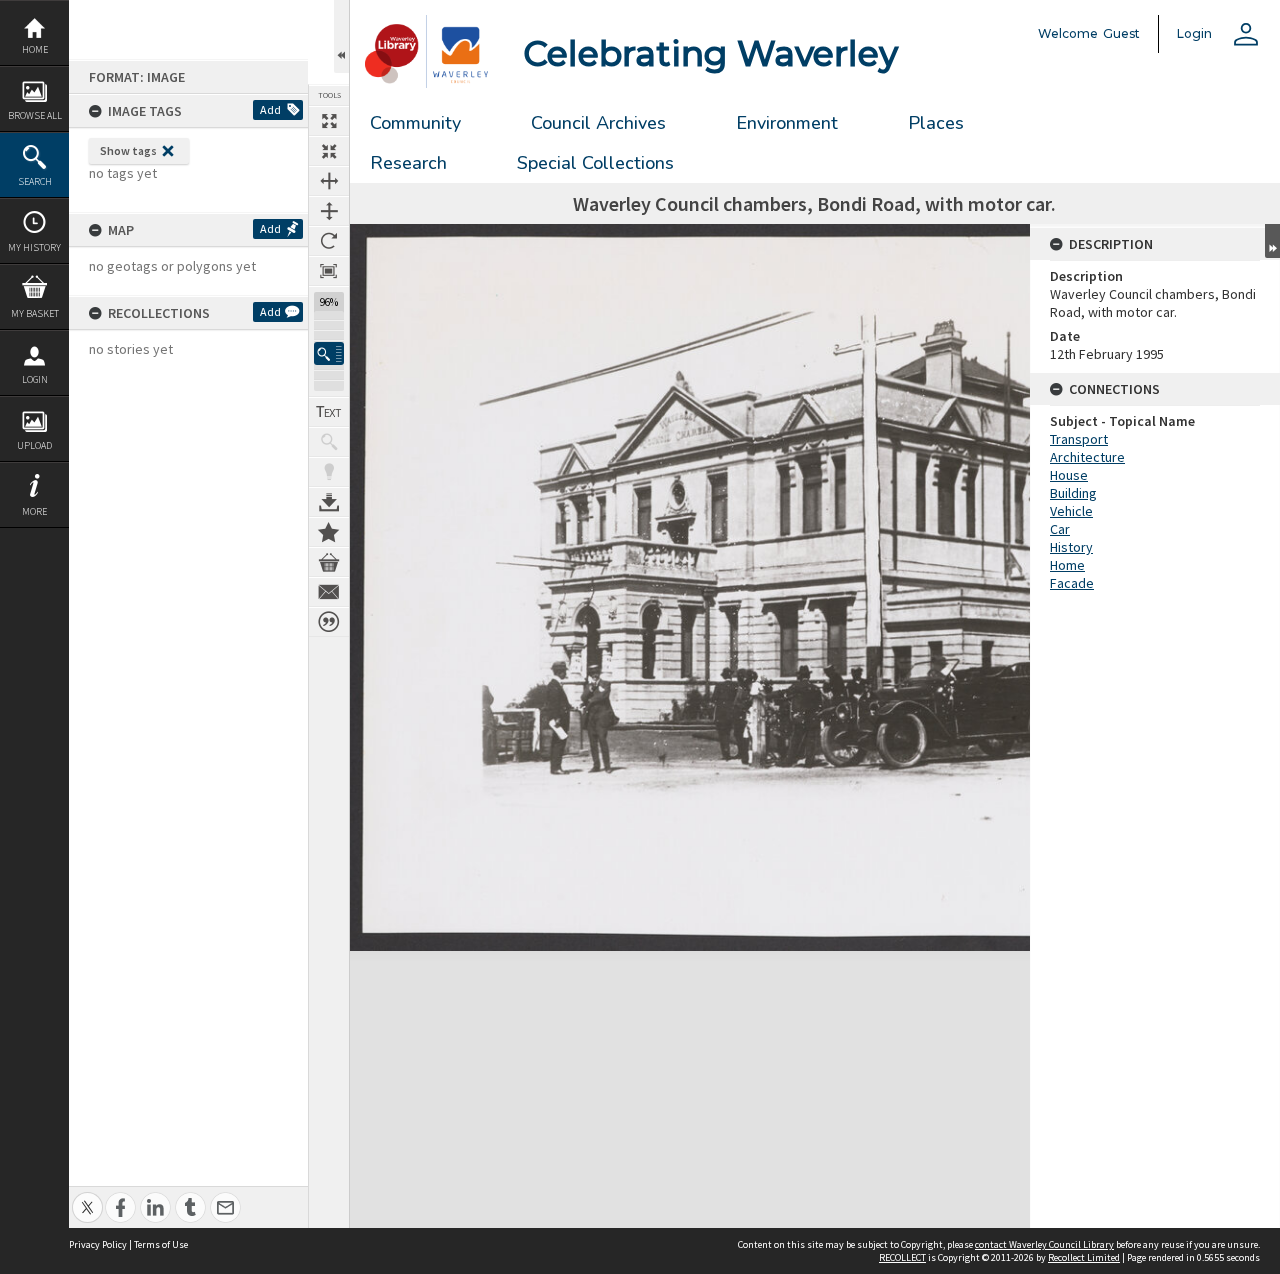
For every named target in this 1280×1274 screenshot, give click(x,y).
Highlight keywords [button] (329, 472)
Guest (1121, 33)
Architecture (1087, 457)
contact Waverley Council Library (1044, 1244)
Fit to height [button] (329, 211)
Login (35, 379)
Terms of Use (161, 1244)
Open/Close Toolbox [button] (341, 36)
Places (936, 123)
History (1071, 547)
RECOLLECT (902, 1257)
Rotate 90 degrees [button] (329, 241)
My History (34, 247)
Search (35, 181)
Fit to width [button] (329, 181)
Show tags (128, 150)
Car (1060, 529)
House (1069, 475)
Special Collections (595, 163)
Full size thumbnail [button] (329, 121)
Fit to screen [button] (329, 151)
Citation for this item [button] (329, 622)
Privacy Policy (98, 1244)
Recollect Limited (1084, 1257)
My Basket (35, 313)
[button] (329, 353)
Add (270, 109)
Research (408, 163)
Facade (1072, 583)
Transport (1079, 439)
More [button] (34, 511)
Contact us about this (329, 592)
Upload (34, 445)
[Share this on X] (87, 1196)
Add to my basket (329, 562)
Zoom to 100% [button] (329, 271)
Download (329, 502)
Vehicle (1071, 511)
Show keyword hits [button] (329, 442)
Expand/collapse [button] (1272, 241)
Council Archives (598, 123)
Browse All (35, 115)
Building (1073, 493)
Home (35, 49)
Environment (787, 123)
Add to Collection (329, 532)
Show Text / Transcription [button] (329, 412)
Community (415, 123)
